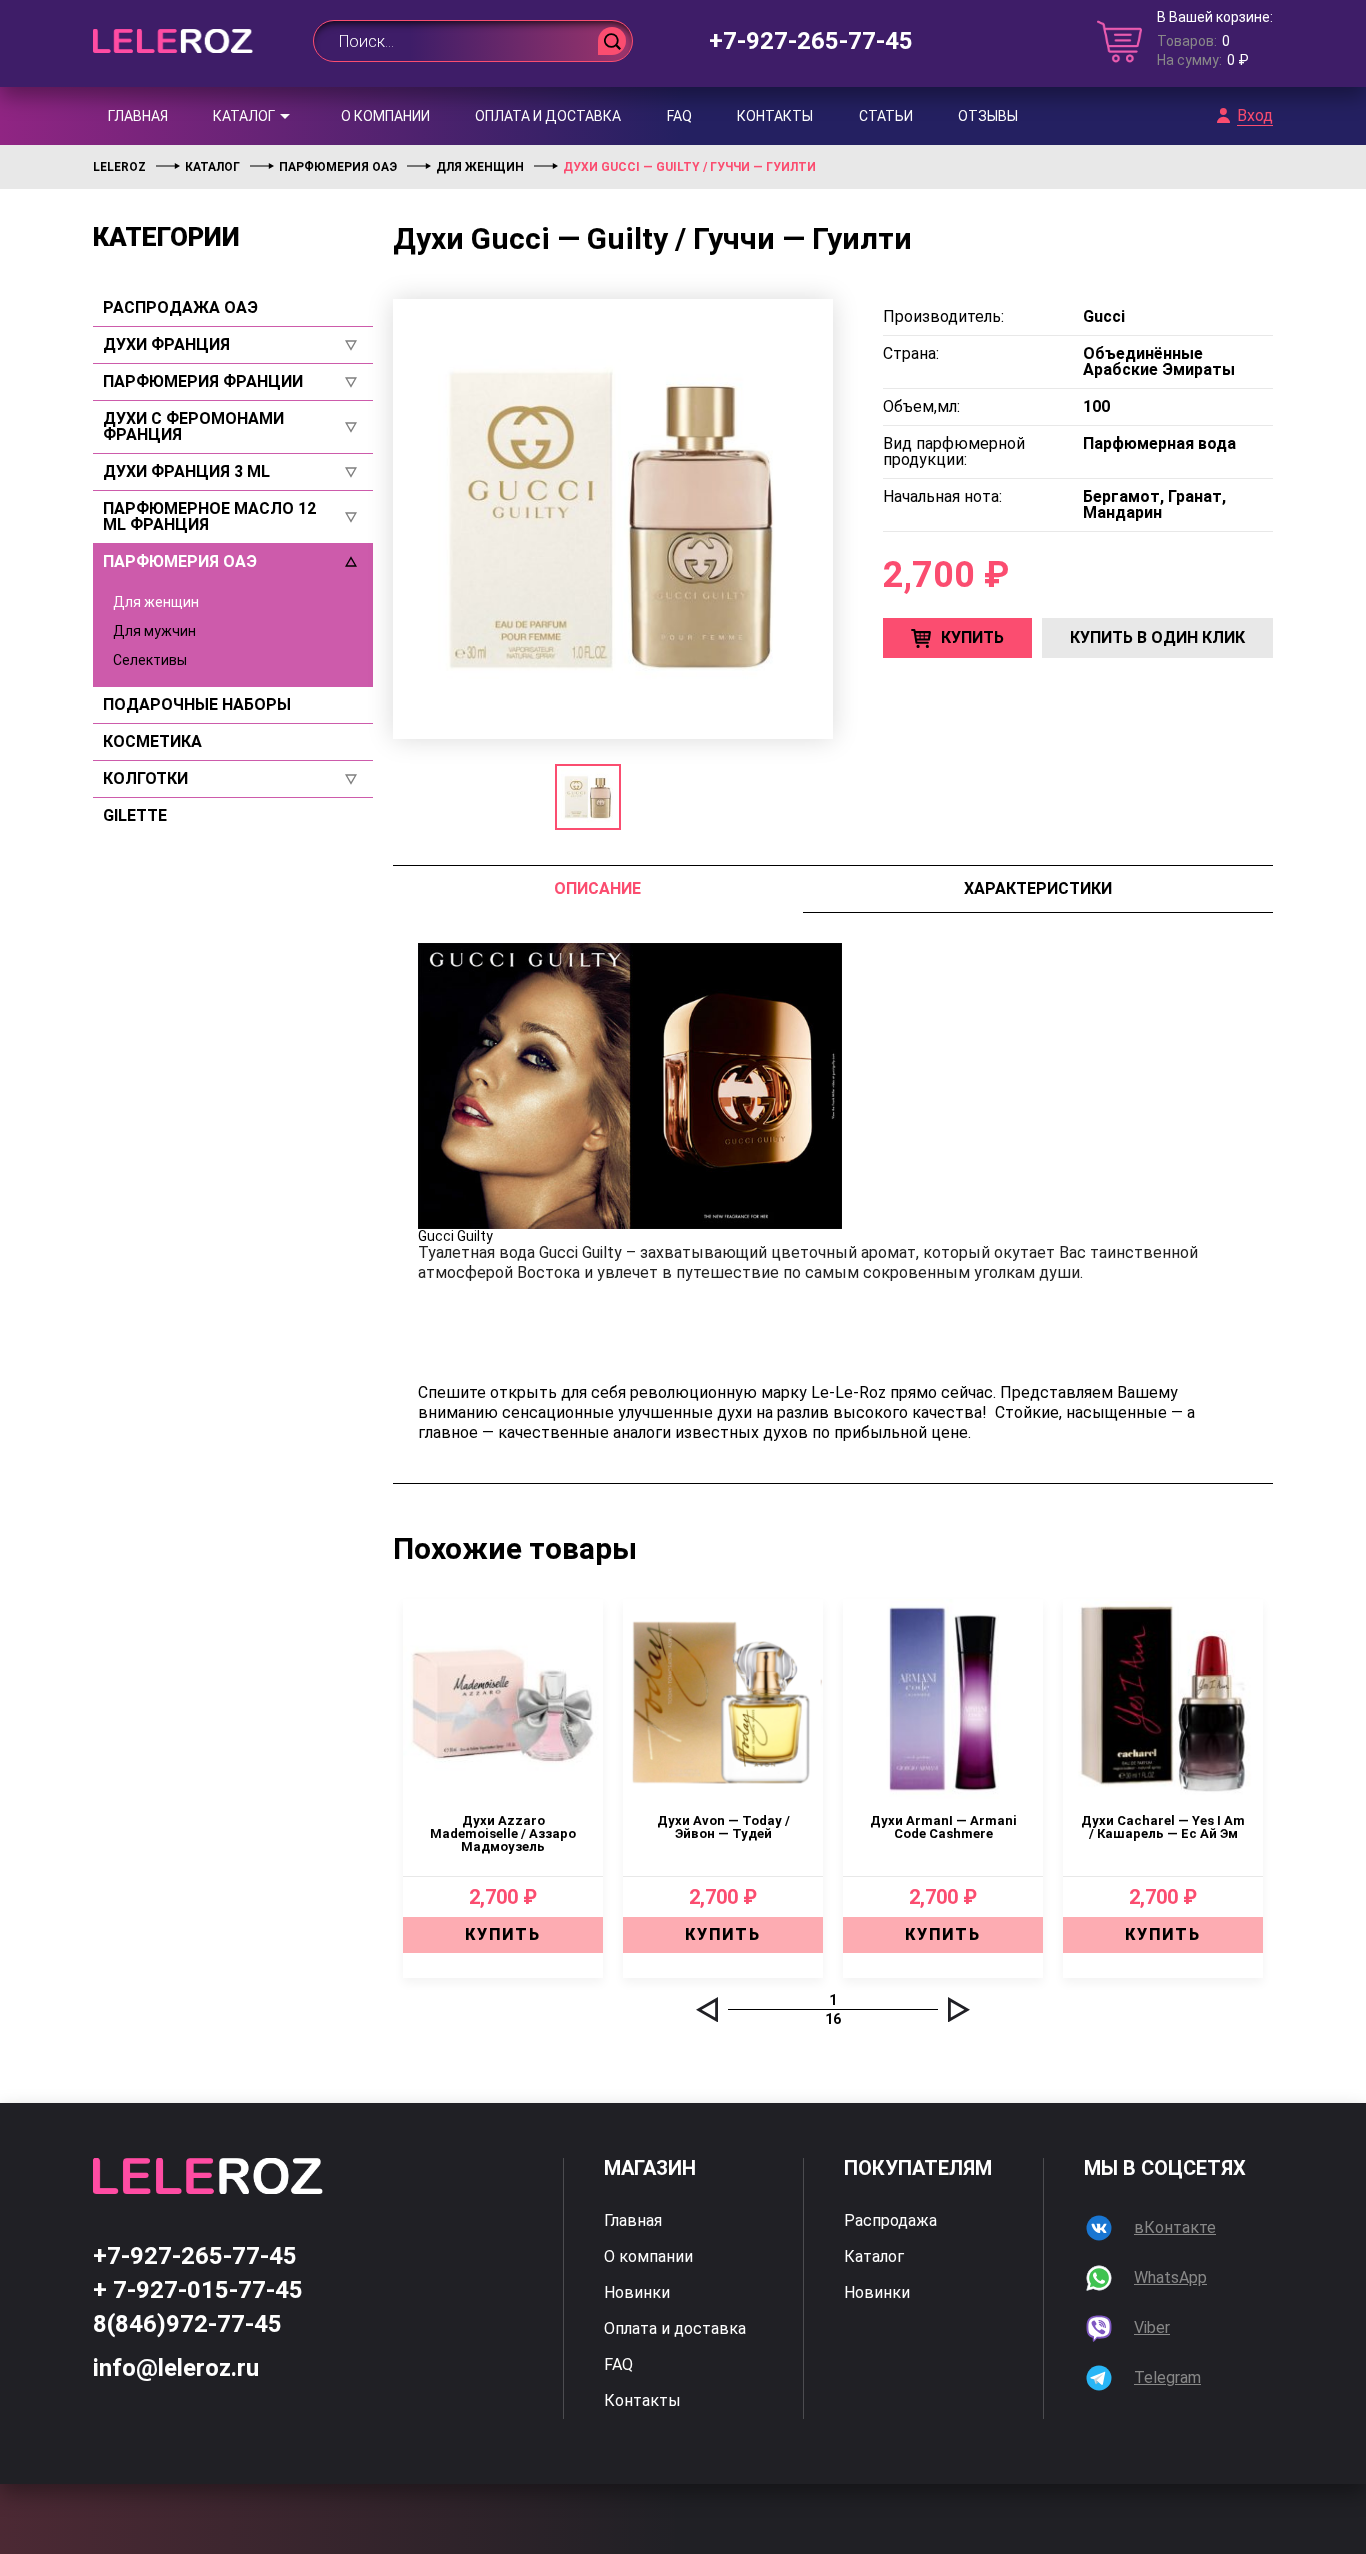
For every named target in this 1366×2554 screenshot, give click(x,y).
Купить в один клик (1157, 637)
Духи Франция (166, 345)
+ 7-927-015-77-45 (198, 2290)
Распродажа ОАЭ (180, 308)
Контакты (775, 116)
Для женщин (156, 602)
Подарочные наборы (197, 705)
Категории (166, 237)
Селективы (150, 660)
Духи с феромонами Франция (193, 427)
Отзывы (988, 116)
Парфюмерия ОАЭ (180, 562)
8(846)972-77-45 (187, 2324)
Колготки (145, 779)
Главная (138, 116)
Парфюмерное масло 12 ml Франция (209, 517)
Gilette (135, 816)
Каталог (244, 116)
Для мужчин (154, 631)
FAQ (679, 116)
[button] (707, 2009)
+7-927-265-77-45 (811, 41)
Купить (972, 637)
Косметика (152, 742)
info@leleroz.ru (176, 2368)
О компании (385, 116)
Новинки (637, 2293)
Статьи (886, 116)
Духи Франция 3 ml (186, 472)
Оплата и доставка (548, 116)
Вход (1255, 116)
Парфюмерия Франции (203, 382)
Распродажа (890, 2221)
